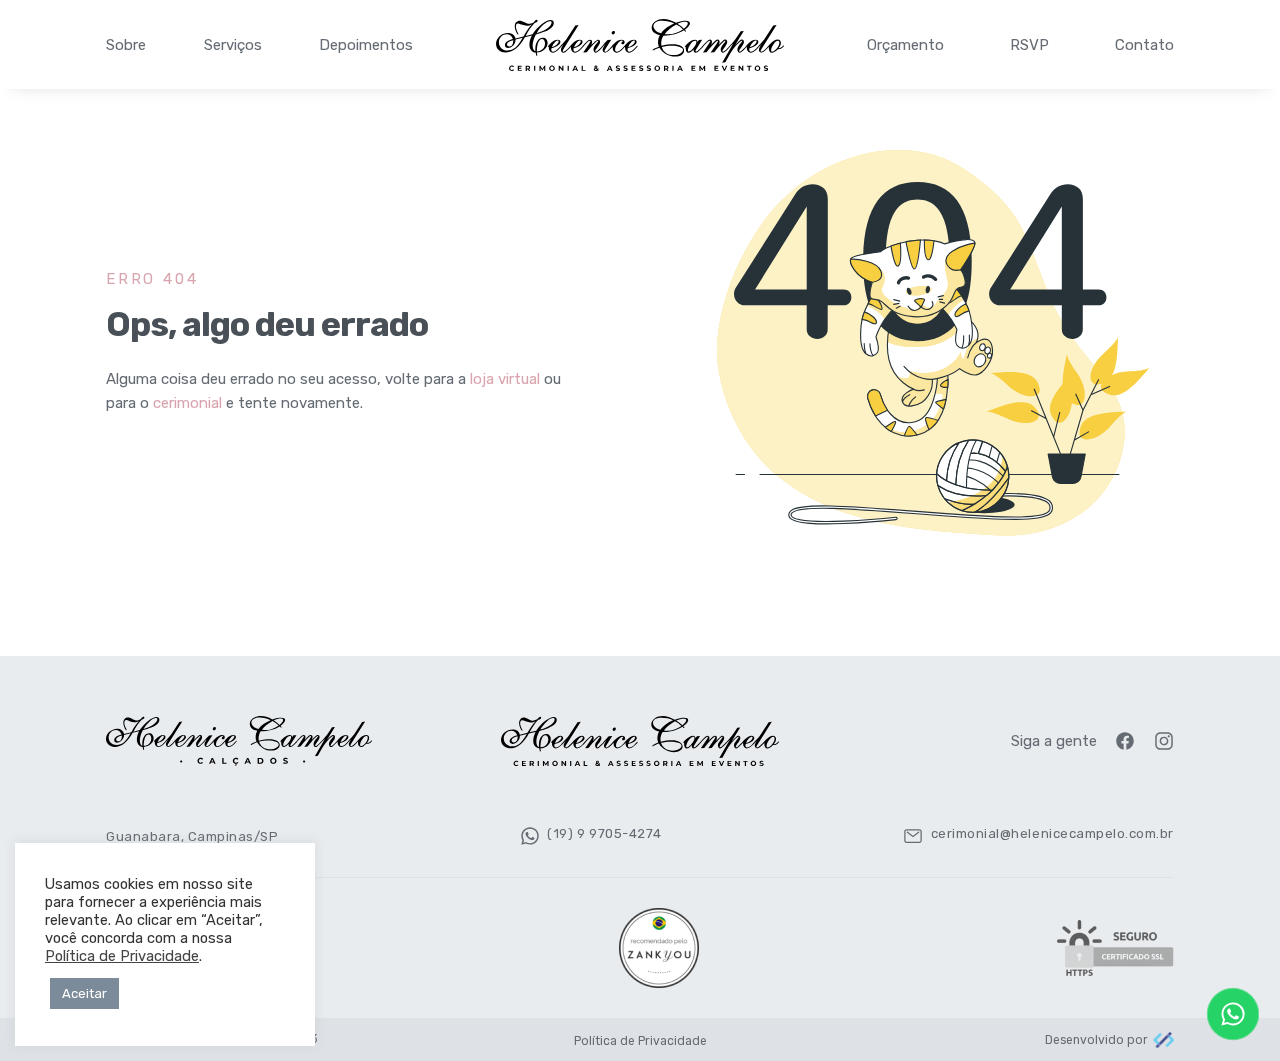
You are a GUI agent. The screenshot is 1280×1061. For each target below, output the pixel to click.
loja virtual (505, 379)
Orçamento (905, 45)
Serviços (233, 45)
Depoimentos (366, 45)
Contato (1144, 45)
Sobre (126, 45)
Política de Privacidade (640, 1041)
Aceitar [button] (84, 993)
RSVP (1029, 45)
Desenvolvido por (1096, 1040)
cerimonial (187, 403)
